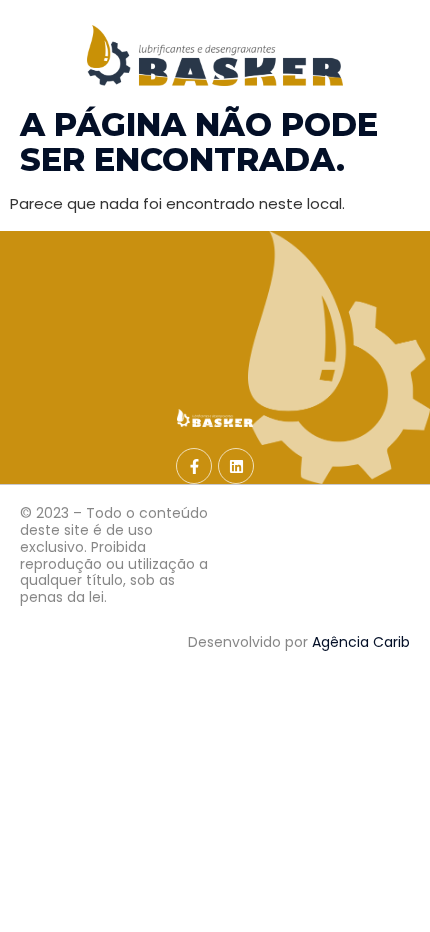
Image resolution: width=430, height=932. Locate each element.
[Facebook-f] (194, 466)
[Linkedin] (236, 466)
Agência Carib (361, 642)
